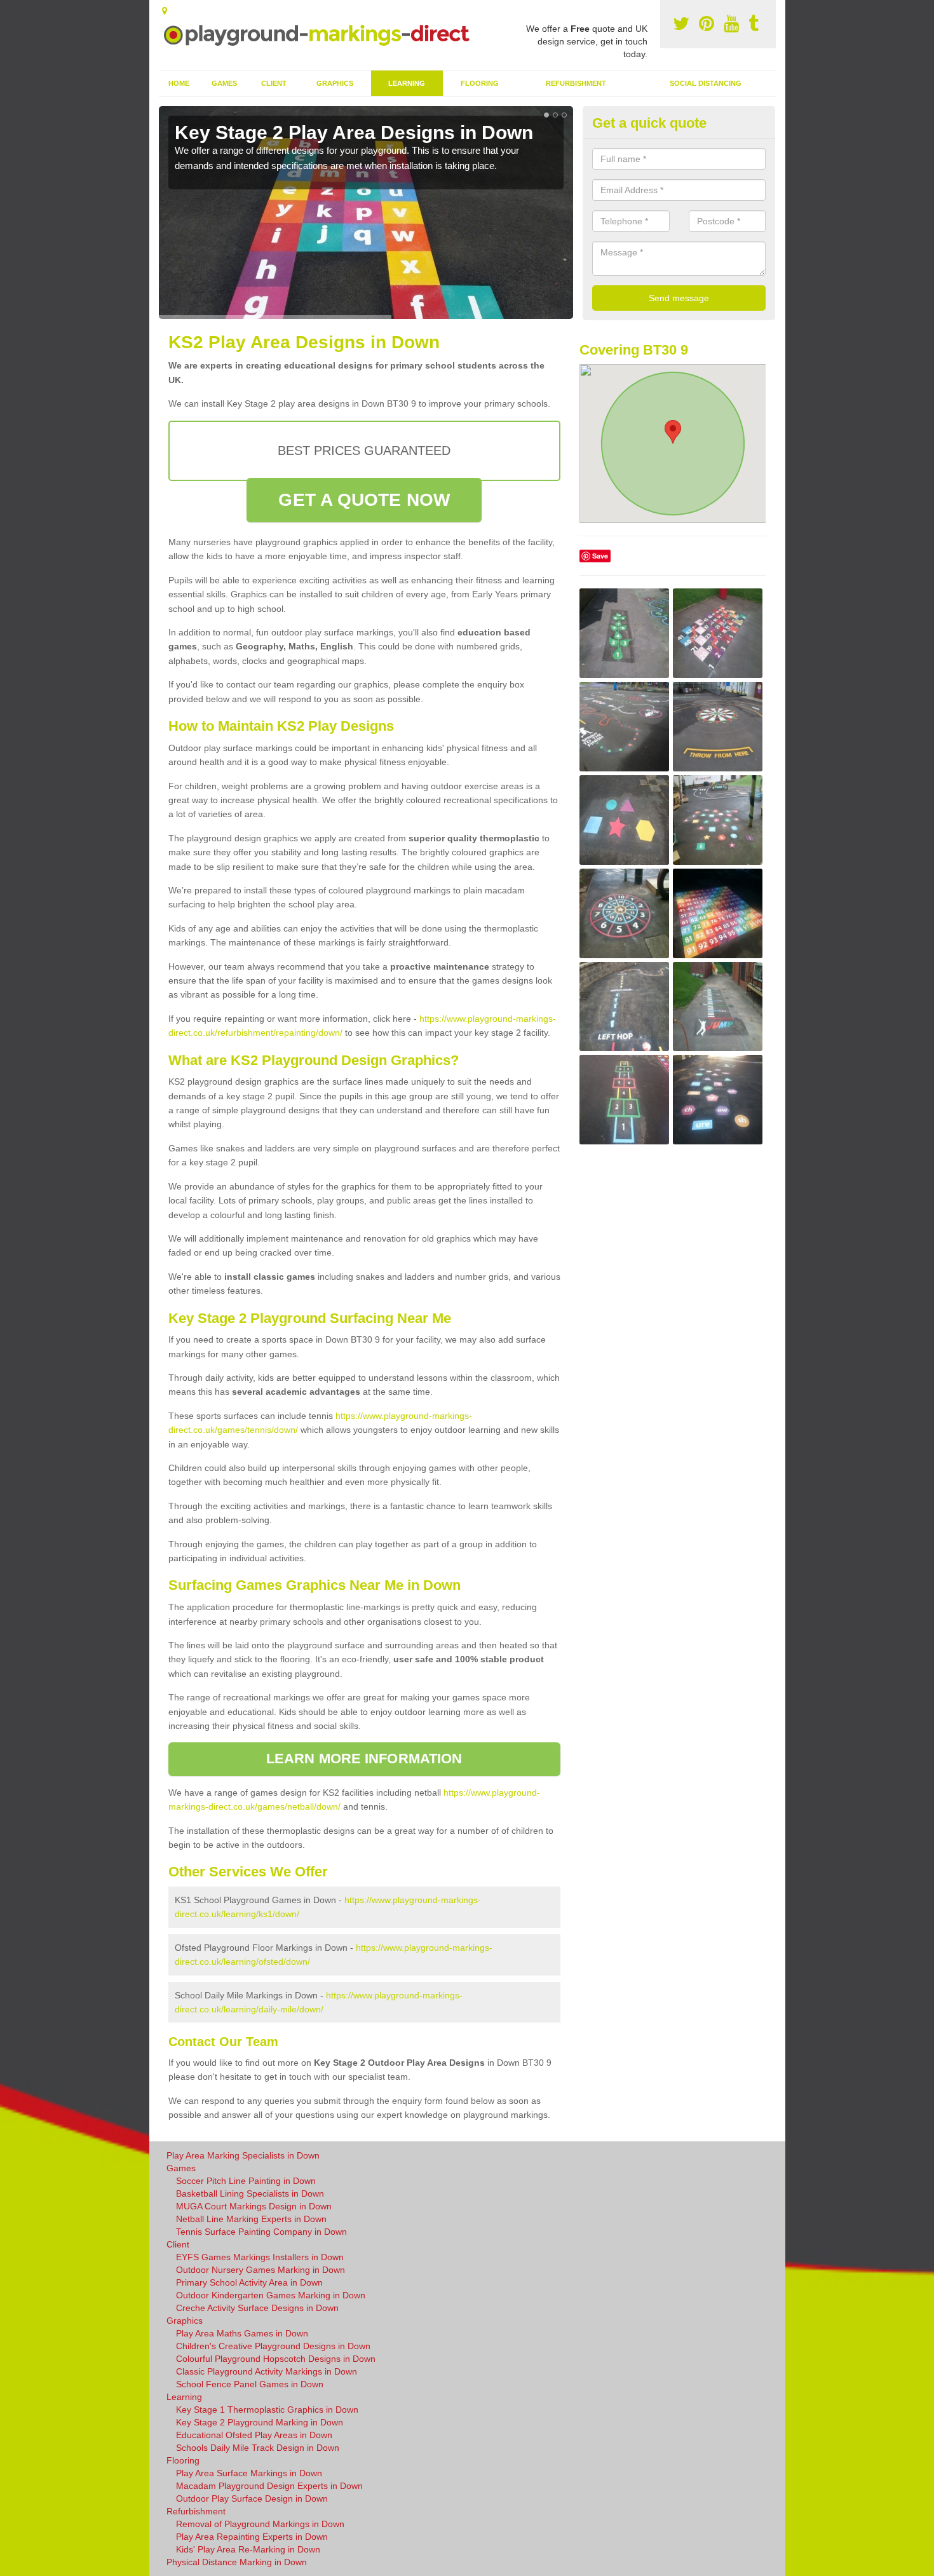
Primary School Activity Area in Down (249, 2282)
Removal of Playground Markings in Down (260, 2524)
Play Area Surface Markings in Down (249, 2473)
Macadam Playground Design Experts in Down (269, 2486)
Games (224, 83)
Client (274, 83)
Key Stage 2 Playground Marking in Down (260, 2422)
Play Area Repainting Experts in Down (252, 2537)
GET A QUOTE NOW (364, 500)
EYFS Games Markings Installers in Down (260, 2257)
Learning (407, 83)
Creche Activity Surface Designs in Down (257, 2308)
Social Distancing (706, 83)
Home (179, 83)
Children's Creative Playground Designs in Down (273, 2346)
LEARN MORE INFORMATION (364, 1759)
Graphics (335, 83)
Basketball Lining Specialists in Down (250, 2193)
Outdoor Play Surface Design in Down (252, 2498)
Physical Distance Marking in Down (237, 2562)
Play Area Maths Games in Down (242, 2333)
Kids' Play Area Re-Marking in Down (248, 2549)
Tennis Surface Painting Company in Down (261, 2232)
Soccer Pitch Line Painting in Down (246, 2181)
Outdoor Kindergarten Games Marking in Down (271, 2295)
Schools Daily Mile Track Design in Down (258, 2448)
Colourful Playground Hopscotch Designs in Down (276, 2359)
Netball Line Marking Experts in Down (251, 2219)
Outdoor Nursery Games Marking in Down (261, 2270)
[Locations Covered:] (165, 11)
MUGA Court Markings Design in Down (254, 2206)
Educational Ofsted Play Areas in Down (254, 2435)
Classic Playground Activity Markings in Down (267, 2371)
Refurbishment (576, 83)
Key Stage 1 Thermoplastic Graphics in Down (267, 2410)
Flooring (480, 83)
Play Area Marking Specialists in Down (243, 2155)
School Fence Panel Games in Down (250, 2384)
